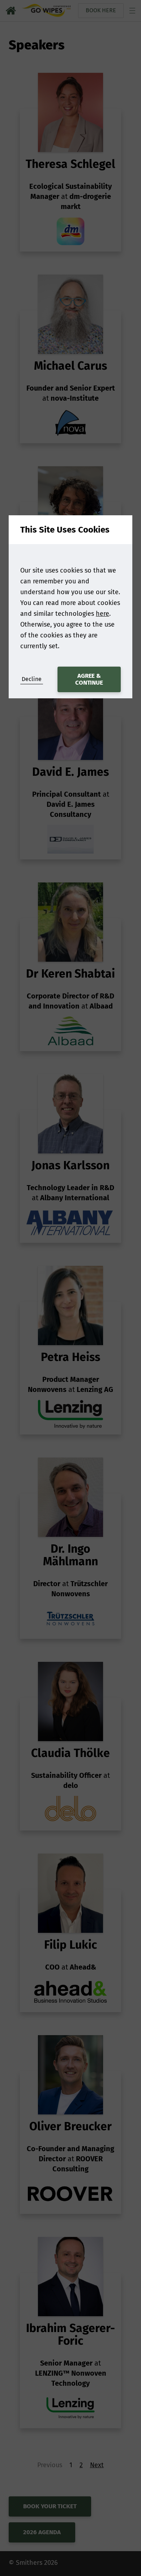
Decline (32, 679)
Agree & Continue (89, 679)
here (102, 614)
